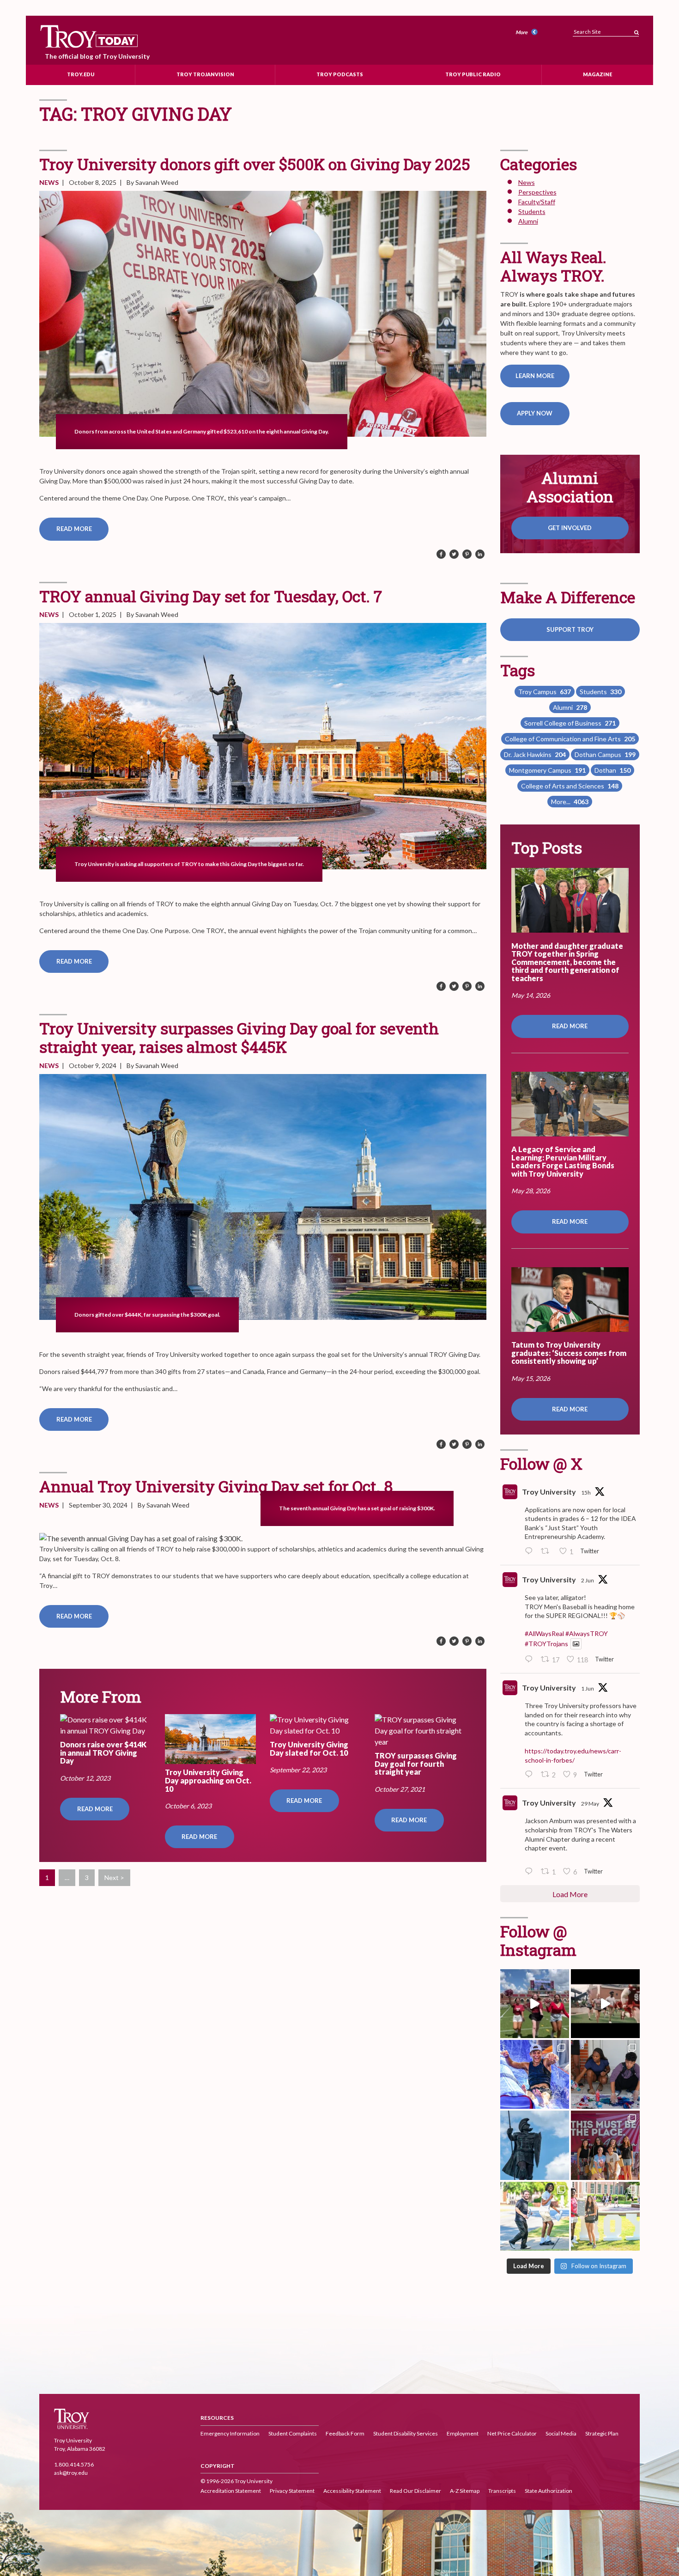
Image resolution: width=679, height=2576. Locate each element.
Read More (74, 529)
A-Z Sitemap (465, 2491)
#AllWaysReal (544, 1633)
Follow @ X (541, 1463)
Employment (463, 2433)
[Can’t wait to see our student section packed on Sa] (535, 2004)
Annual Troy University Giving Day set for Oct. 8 (216, 1486)
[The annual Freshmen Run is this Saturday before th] (605, 2004)
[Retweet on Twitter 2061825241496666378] (548, 1551)
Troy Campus (545, 692)
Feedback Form (345, 2433)
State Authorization (549, 2491)
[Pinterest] (467, 555)
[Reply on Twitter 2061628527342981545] (531, 1660)
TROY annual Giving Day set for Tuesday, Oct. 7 (211, 596)
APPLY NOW (535, 413)
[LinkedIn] (480, 555)
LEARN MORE (535, 376)
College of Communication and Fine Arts (570, 739)
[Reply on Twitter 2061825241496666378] (531, 1551)
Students (532, 211)
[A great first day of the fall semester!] (605, 2216)
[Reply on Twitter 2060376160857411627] (531, 1872)
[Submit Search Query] (637, 30)
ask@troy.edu (71, 2473)
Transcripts (502, 2491)
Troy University (549, 1492)
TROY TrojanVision (205, 74)
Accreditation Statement (231, 2491)
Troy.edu (81, 74)
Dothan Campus (605, 754)
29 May (590, 1804)
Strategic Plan (602, 2433)
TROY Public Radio (473, 74)
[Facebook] (441, 555)
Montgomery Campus (547, 770)
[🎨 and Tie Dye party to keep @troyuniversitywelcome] (605, 2074)
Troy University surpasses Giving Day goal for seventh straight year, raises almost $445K (239, 1037)
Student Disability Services (406, 2433)
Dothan (612, 770)
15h (586, 1492)
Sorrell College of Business (570, 723)
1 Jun (588, 1688)
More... (570, 802)
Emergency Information (230, 2433)
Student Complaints (293, 2433)
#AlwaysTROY (587, 1633)
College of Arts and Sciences (570, 786)
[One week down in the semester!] (535, 2145)
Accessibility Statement (352, 2491)
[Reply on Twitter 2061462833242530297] (531, 1775)
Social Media (561, 2433)
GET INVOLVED (570, 528)
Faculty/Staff (537, 202)
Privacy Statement (292, 2491)
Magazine (597, 74)
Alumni (528, 221)
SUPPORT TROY (570, 629)
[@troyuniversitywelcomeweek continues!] (605, 2145)
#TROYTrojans (546, 1644)
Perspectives (537, 192)
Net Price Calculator (512, 2433)
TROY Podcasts (340, 74)
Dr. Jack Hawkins (535, 754)
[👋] (535, 2216)
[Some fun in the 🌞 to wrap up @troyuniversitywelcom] (535, 2074)
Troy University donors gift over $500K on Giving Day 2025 (255, 164)
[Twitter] (454, 555)
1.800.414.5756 (74, 2464)
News (49, 182)
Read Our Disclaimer (415, 2491)
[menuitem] (528, 33)
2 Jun (588, 1580)
